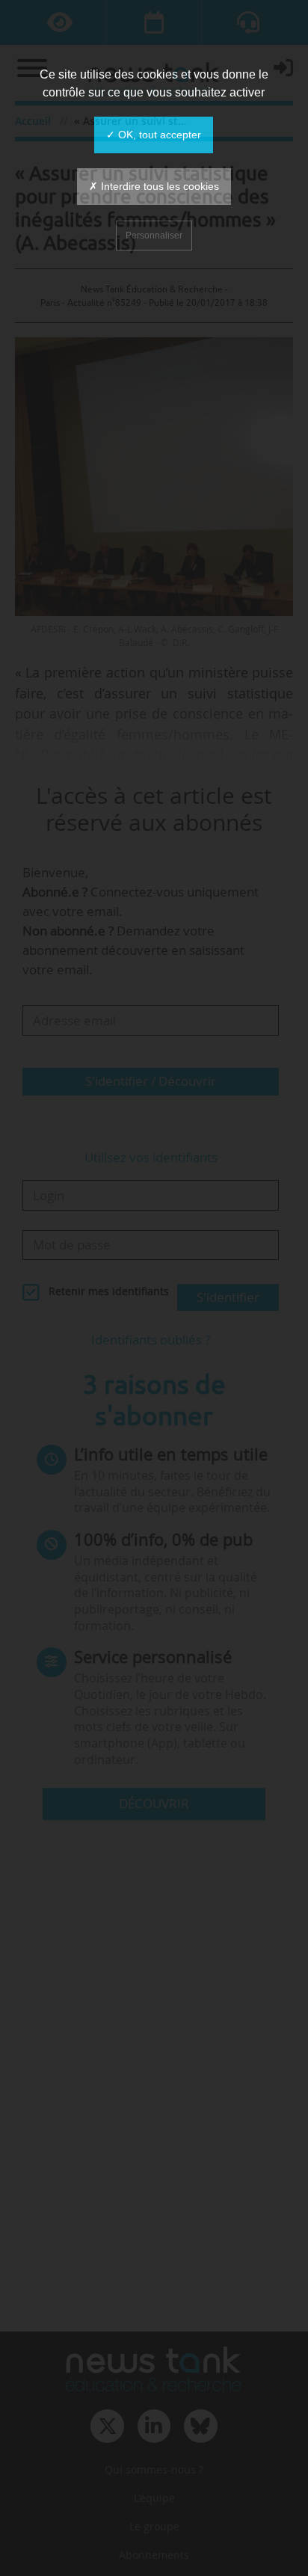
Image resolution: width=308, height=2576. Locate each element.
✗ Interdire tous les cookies (154, 186)
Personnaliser (154, 236)
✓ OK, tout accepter (154, 135)
